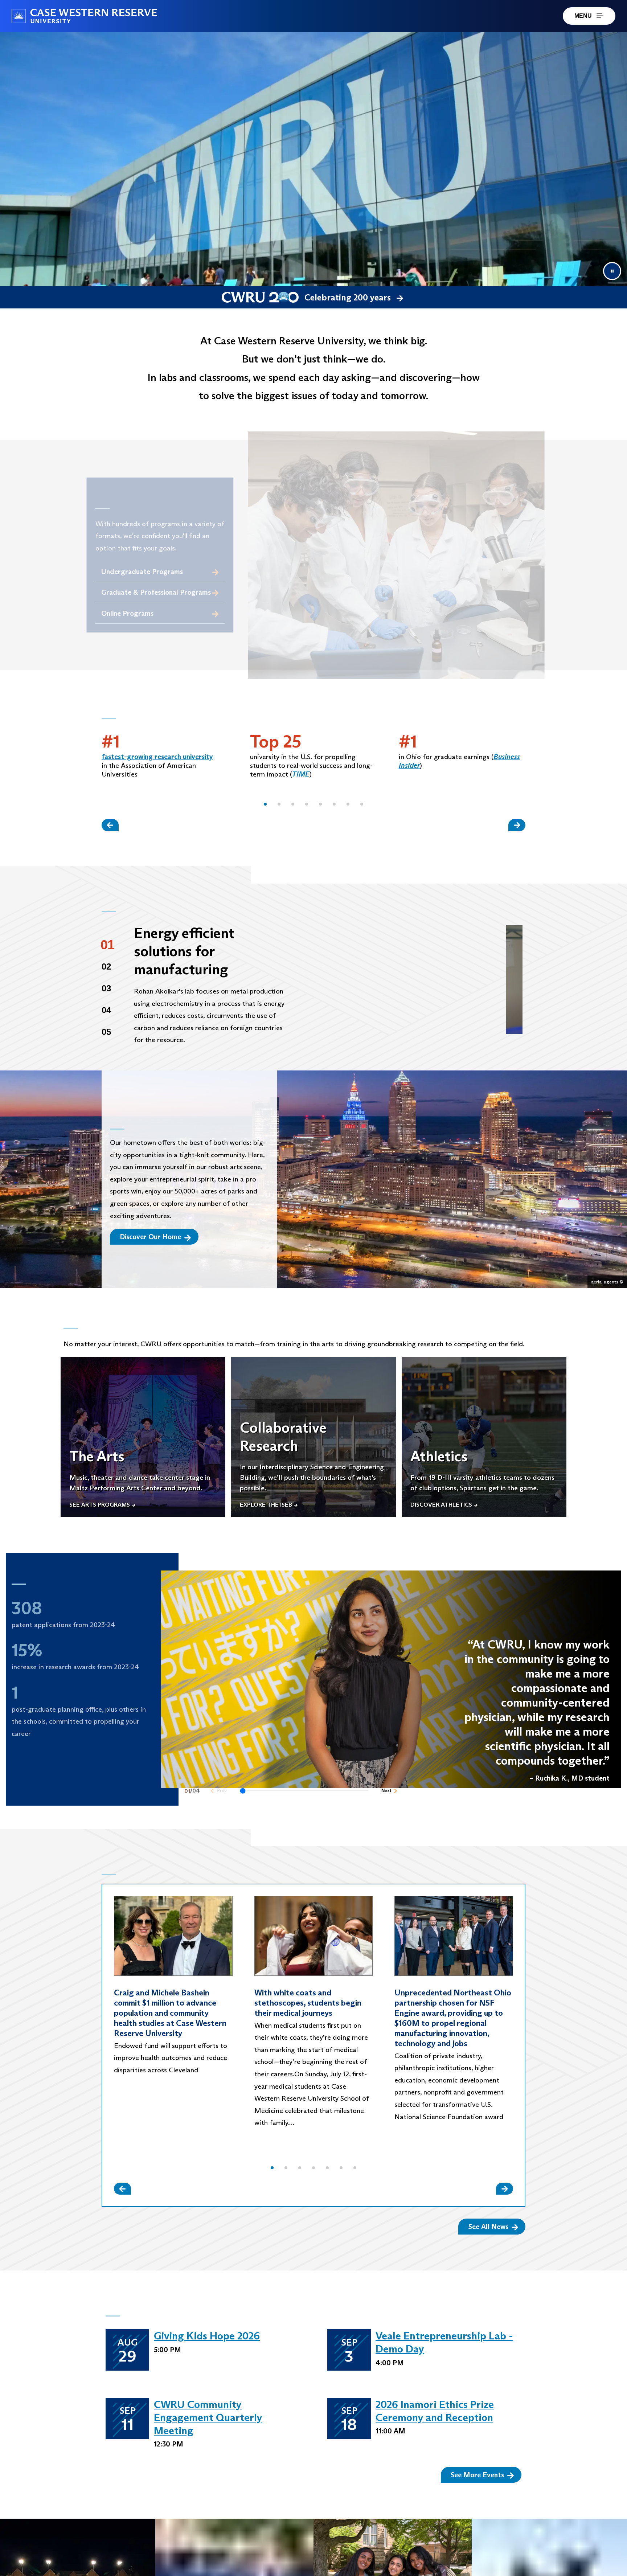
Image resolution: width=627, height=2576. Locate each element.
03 (106, 988)
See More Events (477, 2475)
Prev (222, 1797)
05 (106, 1032)
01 (108, 945)
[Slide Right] (517, 825)
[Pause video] (612, 271)
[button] (265, 804)
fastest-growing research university (157, 757)
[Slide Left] (110, 825)
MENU (583, 16)
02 (106, 966)
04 (106, 1010)
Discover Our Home (150, 1237)
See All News (488, 2227)
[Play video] (414, 980)
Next (386, 1797)
